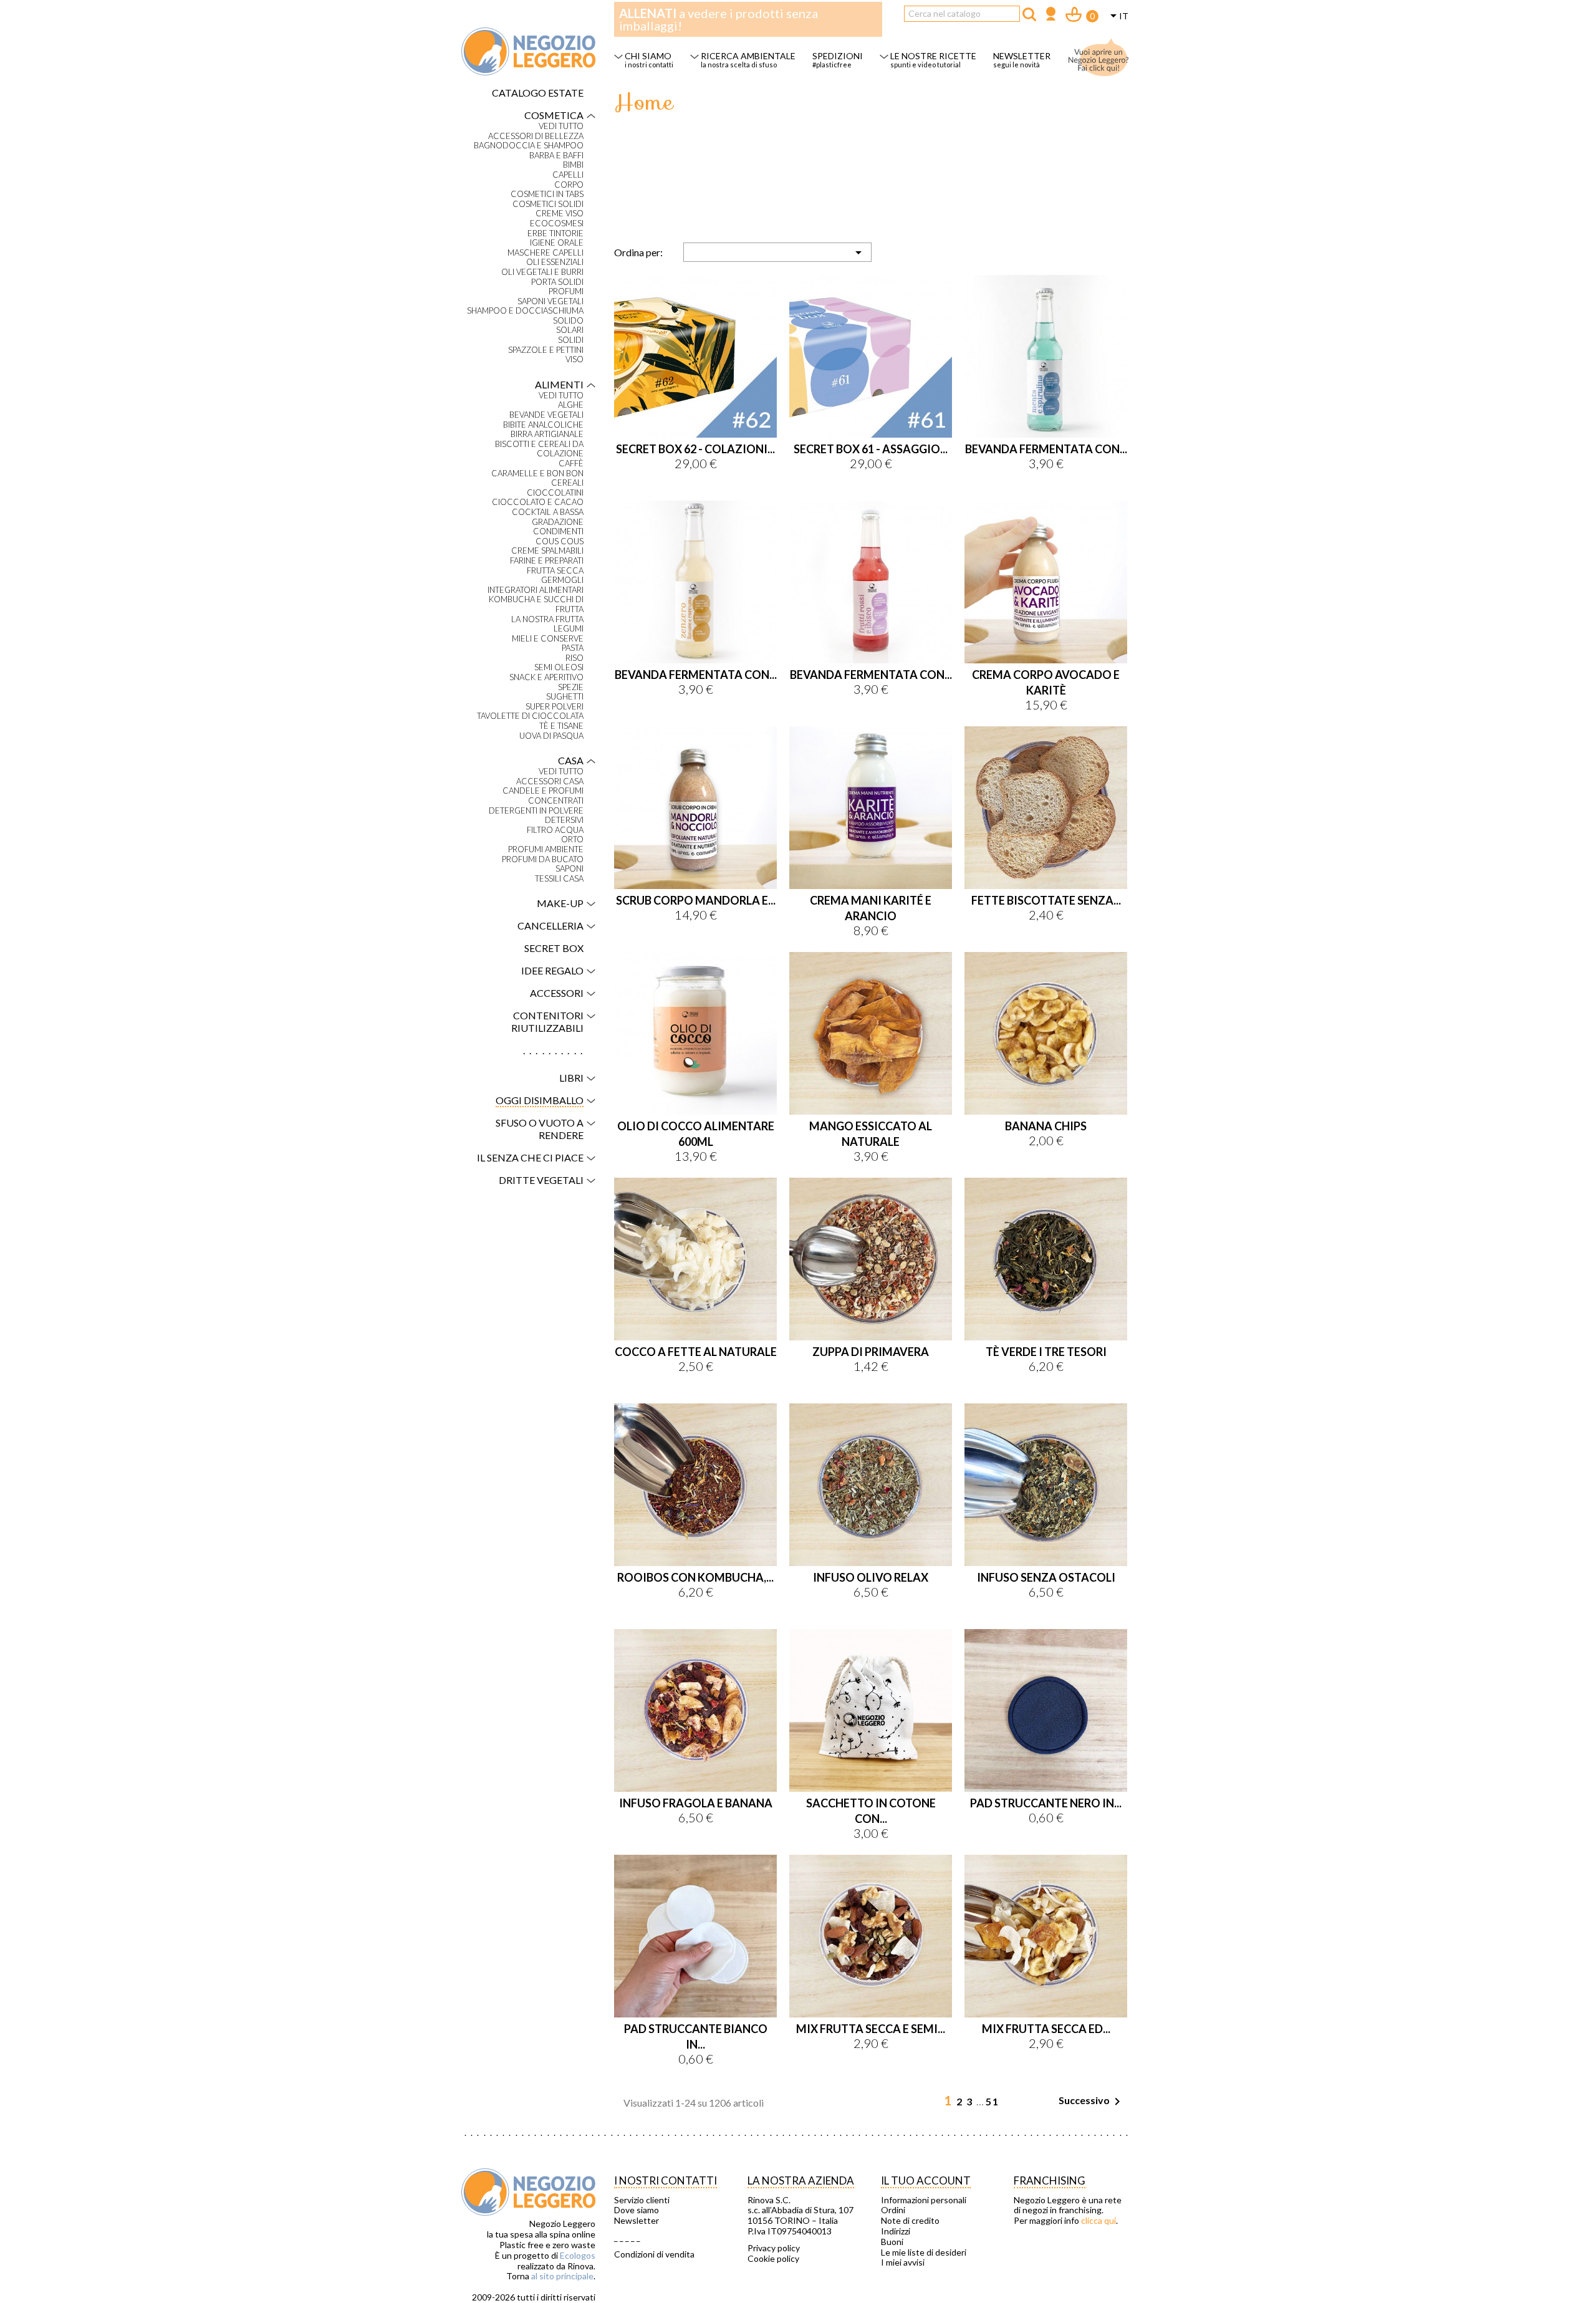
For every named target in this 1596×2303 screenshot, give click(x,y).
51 (993, 2101)
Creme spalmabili (547, 551)
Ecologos (578, 2255)
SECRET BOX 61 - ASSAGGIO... (871, 449)
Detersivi (564, 820)
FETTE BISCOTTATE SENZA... (1046, 900)
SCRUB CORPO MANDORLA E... (696, 900)
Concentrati (556, 801)
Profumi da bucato (543, 859)
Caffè (571, 464)
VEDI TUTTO (561, 126)
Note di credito (910, 2221)
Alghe (571, 405)
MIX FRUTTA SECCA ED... (1046, 2029)
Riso (574, 658)
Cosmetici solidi (548, 204)
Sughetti (565, 697)
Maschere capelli (546, 253)
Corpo (569, 185)
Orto (572, 839)
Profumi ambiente (546, 849)
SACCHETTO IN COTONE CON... (871, 1811)
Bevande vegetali (546, 415)
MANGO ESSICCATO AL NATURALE (871, 1134)
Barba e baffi (556, 156)
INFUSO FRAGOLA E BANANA (696, 1803)
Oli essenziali (555, 262)
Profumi (566, 291)
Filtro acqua (555, 830)
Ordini (893, 2210)
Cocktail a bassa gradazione (548, 517)
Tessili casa (559, 879)
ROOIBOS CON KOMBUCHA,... (695, 1577)
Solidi (571, 340)
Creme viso (560, 214)
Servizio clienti (642, 2200)
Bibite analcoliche (543, 425)
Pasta (573, 648)
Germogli (562, 580)
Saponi (570, 869)
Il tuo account (926, 2180)
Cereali (567, 483)
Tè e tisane (561, 726)
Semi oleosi (559, 667)
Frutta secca (555, 571)
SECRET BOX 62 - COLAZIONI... (695, 449)
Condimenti (558, 531)
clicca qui (1098, 2220)
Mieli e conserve (548, 639)
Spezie (571, 687)
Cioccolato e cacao (538, 502)
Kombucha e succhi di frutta (536, 604)
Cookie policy (773, 2259)
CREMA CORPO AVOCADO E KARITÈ (1046, 682)
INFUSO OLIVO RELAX (871, 1577)
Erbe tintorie (555, 233)
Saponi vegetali (550, 301)
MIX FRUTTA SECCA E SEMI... (871, 2029)
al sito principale (562, 2276)
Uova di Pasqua (551, 736)
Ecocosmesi (557, 224)
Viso (574, 359)
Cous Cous (560, 541)
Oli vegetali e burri (542, 272)
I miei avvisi (903, 2262)
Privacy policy (774, 2248)
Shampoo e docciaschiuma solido (525, 316)
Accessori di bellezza (536, 136)
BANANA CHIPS (1046, 1126)
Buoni (892, 2242)
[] (1029, 14)
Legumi (569, 629)
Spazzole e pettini (546, 350)
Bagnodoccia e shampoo (529, 146)
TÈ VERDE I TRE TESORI (1046, 1352)
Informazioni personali (924, 2200)
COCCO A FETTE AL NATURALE (696, 1352)
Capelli (568, 175)
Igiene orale (557, 243)
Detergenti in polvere (536, 811)
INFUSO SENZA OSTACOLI (1046, 1577)
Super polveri (555, 707)
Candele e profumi (543, 791)
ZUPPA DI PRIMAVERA (871, 1352)
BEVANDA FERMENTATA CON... (1046, 449)
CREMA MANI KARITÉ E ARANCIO (871, 908)
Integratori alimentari (536, 590)
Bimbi (573, 165)
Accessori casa (550, 781)
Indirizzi (896, 2231)
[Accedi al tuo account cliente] (1051, 15)
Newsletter (637, 2221)
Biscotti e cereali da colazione (539, 449)
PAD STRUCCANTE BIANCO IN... (696, 2036)
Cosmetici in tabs (547, 194)
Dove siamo (637, 2210)
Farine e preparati (547, 561)
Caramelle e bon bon (537, 474)
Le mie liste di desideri (924, 2253)
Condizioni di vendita (654, 2254)
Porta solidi (557, 282)
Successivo (1092, 2102)
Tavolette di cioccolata (530, 716)
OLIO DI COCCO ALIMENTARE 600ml (696, 1134)
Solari (570, 330)
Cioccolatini (555, 493)
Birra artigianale (547, 434)
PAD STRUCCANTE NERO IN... (1046, 1803)
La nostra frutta (547, 619)
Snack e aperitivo (546, 677)
